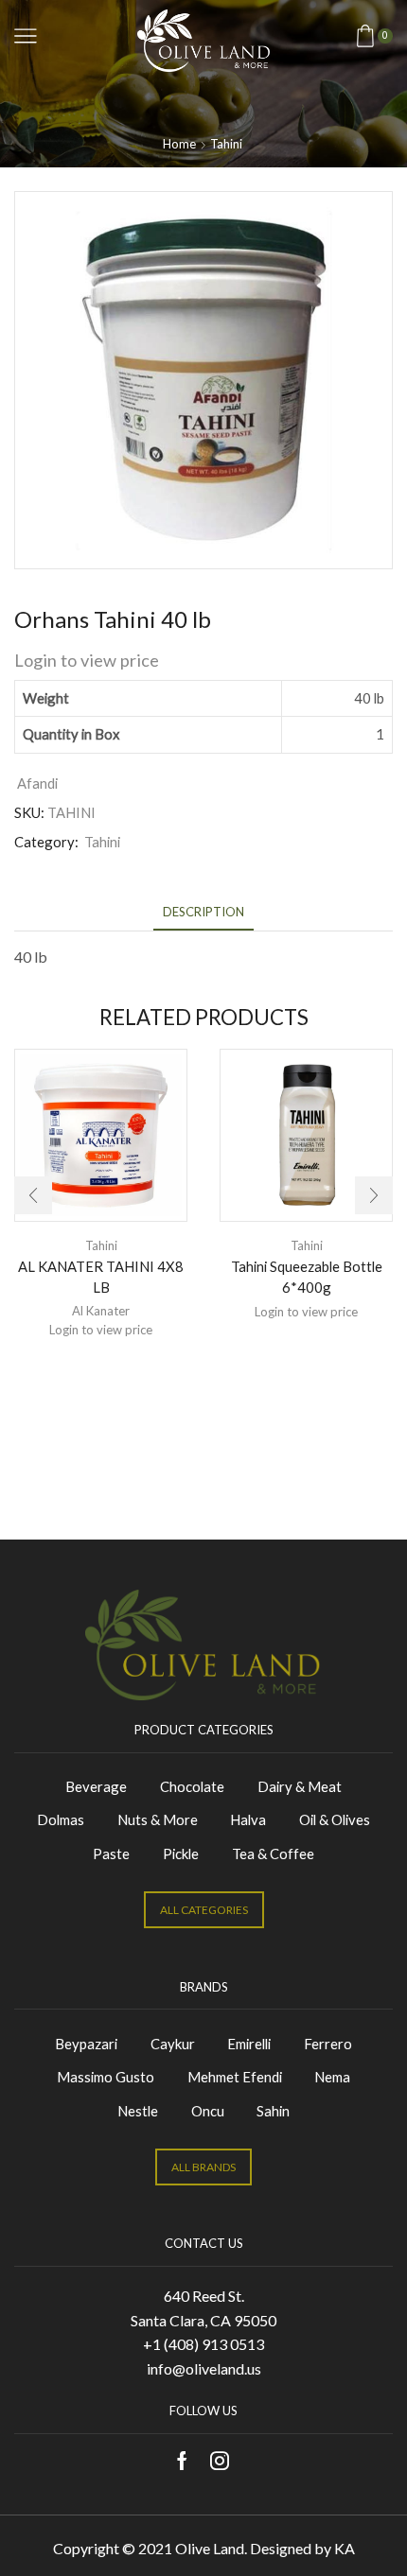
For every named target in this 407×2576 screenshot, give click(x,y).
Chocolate (192, 1786)
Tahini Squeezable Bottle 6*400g (307, 1277)
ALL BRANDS (203, 2167)
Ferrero (328, 2044)
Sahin (273, 2111)
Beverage (96, 1786)
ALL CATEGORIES (204, 1910)
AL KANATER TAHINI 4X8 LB (101, 1277)
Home (179, 144)
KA (345, 2548)
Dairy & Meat (300, 1786)
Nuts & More (158, 1819)
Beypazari (86, 2044)
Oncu (208, 2111)
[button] (33, 1195)
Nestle (138, 2111)
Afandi (37, 783)
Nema (332, 2077)
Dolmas (61, 1819)
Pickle (181, 1854)
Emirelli (249, 2044)
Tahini (226, 144)
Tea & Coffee (273, 1854)
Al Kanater (101, 1311)
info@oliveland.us (204, 2368)
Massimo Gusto (106, 2077)
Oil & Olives (335, 1819)
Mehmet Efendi (235, 2077)
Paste (111, 1854)
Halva (248, 1819)
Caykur (173, 2044)
